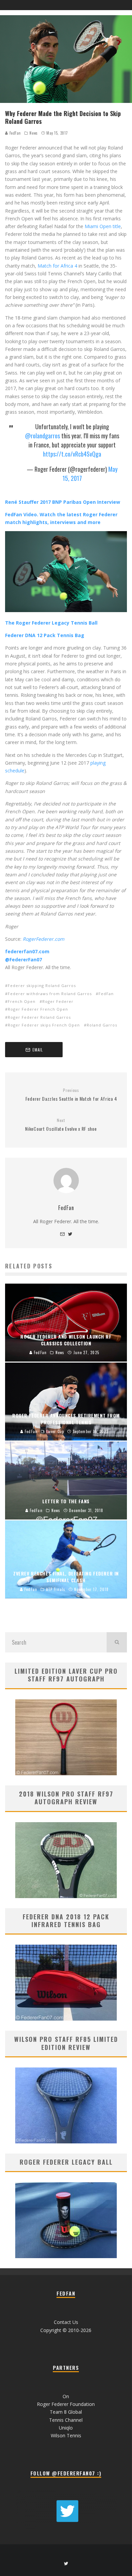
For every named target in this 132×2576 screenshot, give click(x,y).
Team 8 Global (66, 2412)
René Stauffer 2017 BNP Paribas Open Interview (63, 502)
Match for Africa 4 (57, 266)
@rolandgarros (42, 436)
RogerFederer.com (43, 939)
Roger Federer (58, 1001)
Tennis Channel (66, 2420)
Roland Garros (102, 1025)
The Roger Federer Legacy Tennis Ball (51, 623)
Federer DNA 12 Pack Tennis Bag (45, 635)
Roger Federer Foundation (66, 2404)
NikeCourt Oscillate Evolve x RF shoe (61, 1125)
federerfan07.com (27, 951)
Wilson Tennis (66, 2435)
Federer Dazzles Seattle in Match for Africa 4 (71, 1095)
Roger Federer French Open (38, 1009)
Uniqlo (66, 2428)
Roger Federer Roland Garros (39, 1017)
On (66, 2396)
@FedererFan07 (24, 960)
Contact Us (66, 2322)
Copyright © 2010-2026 (66, 2330)
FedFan (15, 133)
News (34, 133)
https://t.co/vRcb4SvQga (72, 454)
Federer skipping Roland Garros (42, 985)
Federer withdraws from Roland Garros (50, 994)
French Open (22, 1001)
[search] (117, 1642)
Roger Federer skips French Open (44, 1025)
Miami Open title (103, 226)
